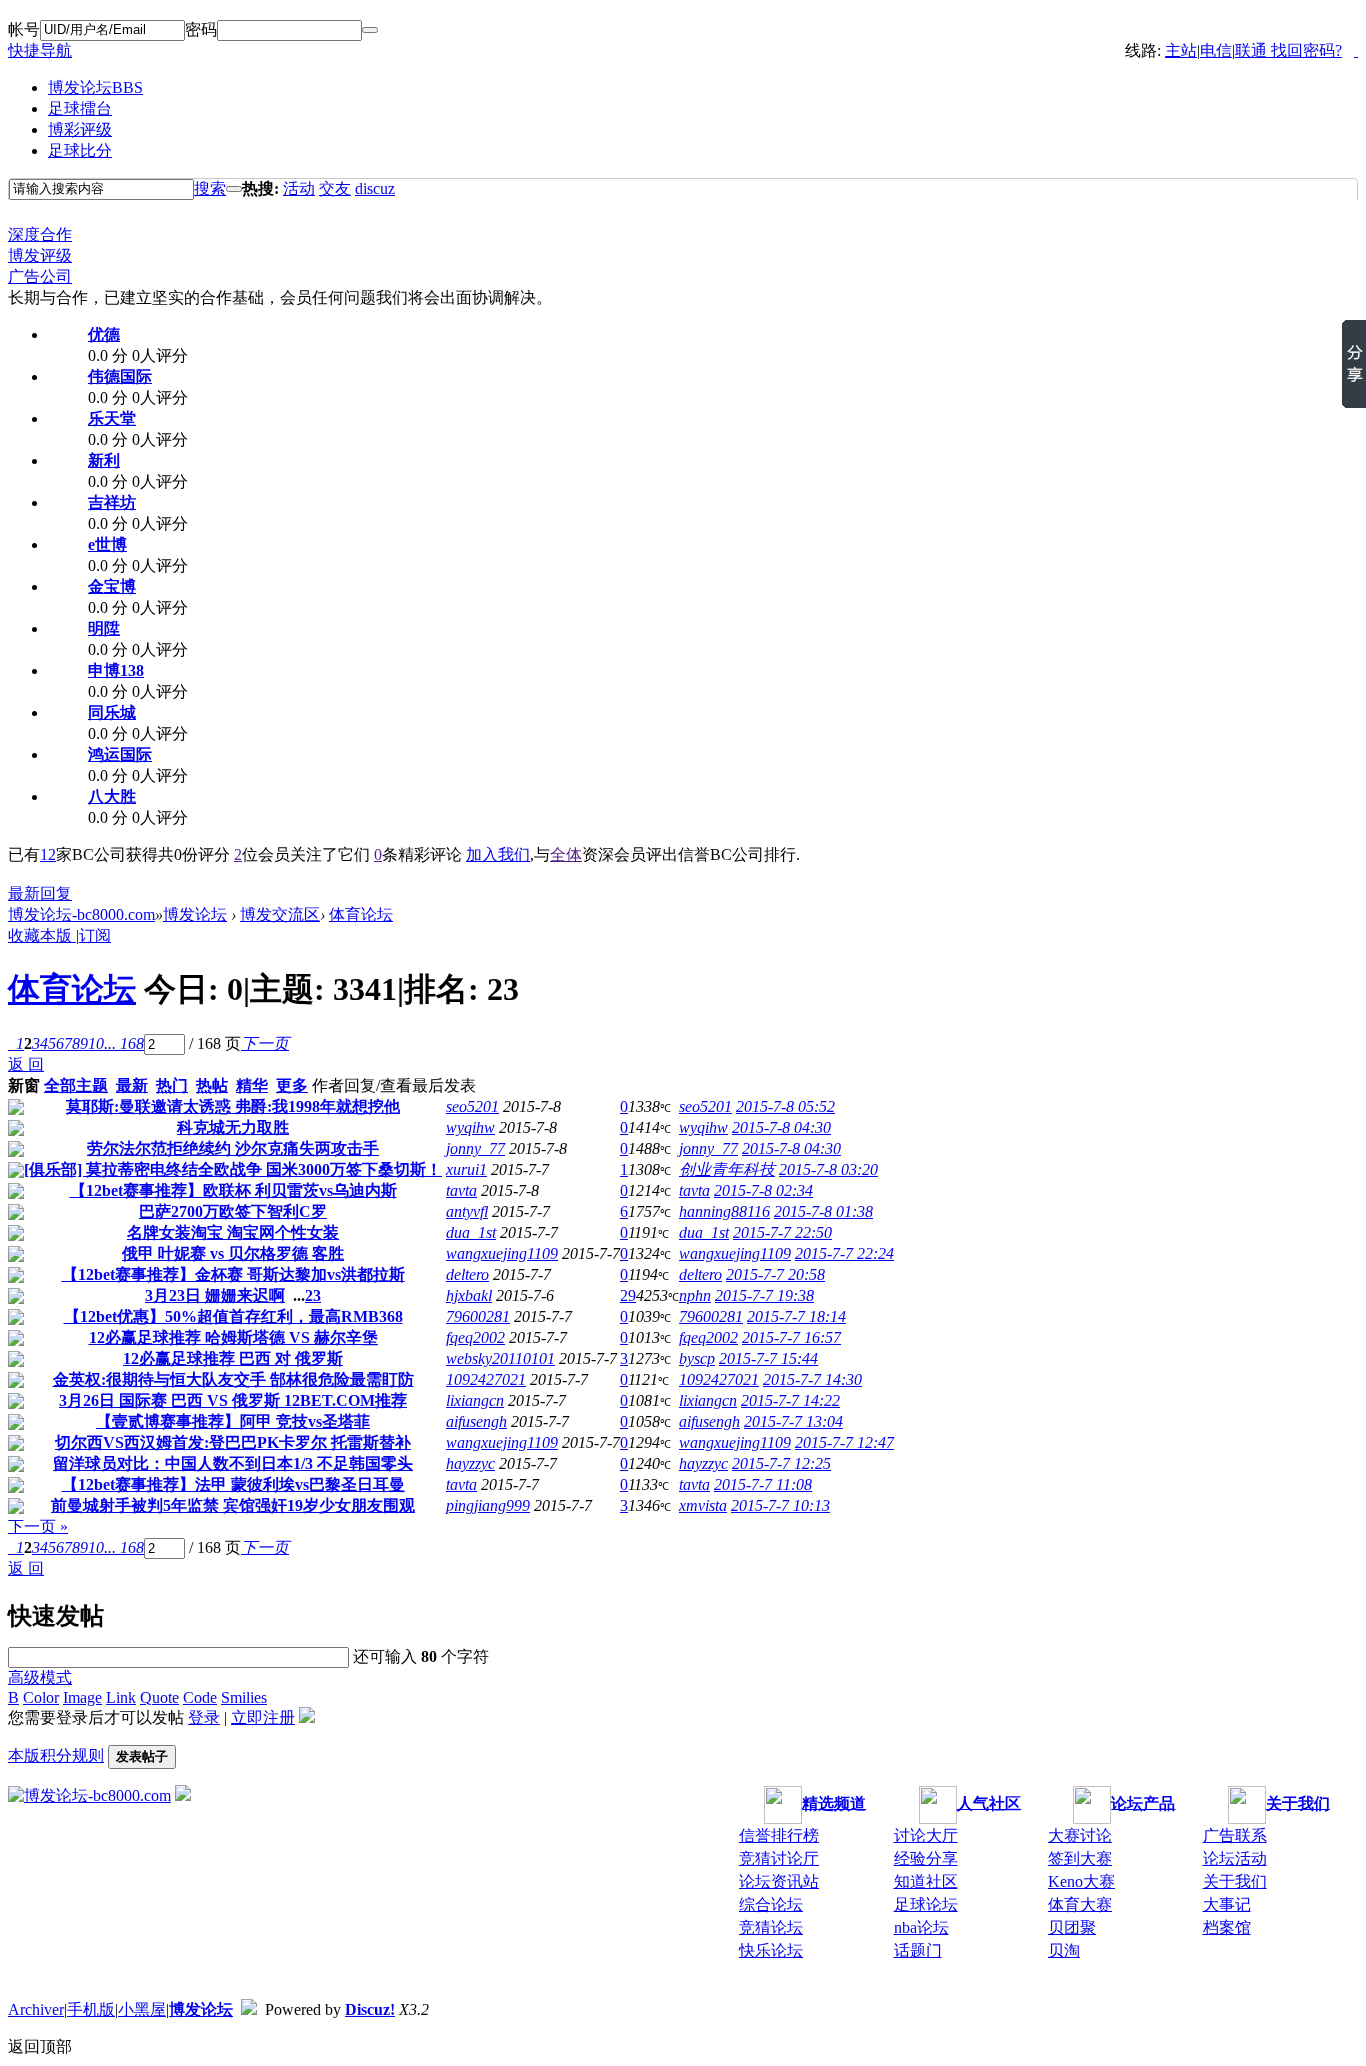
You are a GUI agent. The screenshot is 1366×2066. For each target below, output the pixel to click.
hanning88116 (724, 1211)
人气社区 (989, 1802)
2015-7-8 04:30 (781, 1127)
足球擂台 (80, 108)
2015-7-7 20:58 (775, 1274)
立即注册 (263, 1717)
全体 (566, 854)
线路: (1145, 50)
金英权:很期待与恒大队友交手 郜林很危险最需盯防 (233, 1379)
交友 (335, 188)
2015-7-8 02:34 (763, 1190)
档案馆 (1227, 1927)
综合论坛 (771, 1904)
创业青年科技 (727, 1169)
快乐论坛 (771, 1950)
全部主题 (76, 1085)
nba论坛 (921, 1927)
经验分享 (926, 1858)
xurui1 (466, 1169)
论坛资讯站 (779, 1881)
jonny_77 (475, 1148)
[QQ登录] (1269, 50)
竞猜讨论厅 (779, 1858)
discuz (375, 188)
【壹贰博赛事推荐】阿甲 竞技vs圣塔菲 (233, 1421)
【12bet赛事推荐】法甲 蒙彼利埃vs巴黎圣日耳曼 (233, 1484)
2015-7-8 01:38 (823, 1211)
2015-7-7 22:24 (844, 1253)
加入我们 (498, 854)
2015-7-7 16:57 (791, 1337)
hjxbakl (469, 1295)
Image (82, 1697)
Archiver (36, 2009)
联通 (1251, 50)
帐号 (24, 29)
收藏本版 (42, 935)
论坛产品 (1143, 1802)
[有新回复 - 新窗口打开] (16, 1109)
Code (200, 1697)
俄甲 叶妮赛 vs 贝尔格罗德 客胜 (233, 1253)
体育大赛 (1080, 1904)
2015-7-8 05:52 (785, 1106)
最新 (132, 1085)
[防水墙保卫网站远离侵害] (249, 2009)
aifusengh (476, 1421)
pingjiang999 (488, 1505)
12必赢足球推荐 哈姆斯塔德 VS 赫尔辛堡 (233, 1337)
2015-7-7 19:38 (764, 1295)
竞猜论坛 (771, 1927)
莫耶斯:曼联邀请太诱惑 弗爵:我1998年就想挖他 (233, 1106)
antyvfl (467, 1211)
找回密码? (1306, 50)
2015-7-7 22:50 (782, 1232)
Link (121, 1697)
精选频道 (834, 1802)
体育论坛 (361, 914)
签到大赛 (1080, 1858)
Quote (159, 1697)
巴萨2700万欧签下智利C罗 (233, 1211)
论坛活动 (1235, 1858)
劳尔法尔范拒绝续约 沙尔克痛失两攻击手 (233, 1148)
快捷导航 (40, 50)
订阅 (95, 935)
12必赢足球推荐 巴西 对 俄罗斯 (233, 1358)
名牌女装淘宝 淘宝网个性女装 (233, 1232)
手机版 (91, 2009)
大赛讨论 (1080, 1835)
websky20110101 (500, 1358)
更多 (292, 1085)
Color (41, 1697)
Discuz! (370, 2009)
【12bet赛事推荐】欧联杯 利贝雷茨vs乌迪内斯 (233, 1190)
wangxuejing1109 (502, 1253)
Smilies (244, 1697)
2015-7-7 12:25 (781, 1463)
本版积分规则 (56, 1755)
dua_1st (471, 1232)
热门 (172, 1085)
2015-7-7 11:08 (763, 1484)
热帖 (212, 1085)
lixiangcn (475, 1400)
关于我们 (1298, 1802)
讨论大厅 (926, 1835)
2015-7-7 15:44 (768, 1358)
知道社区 (926, 1881)
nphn (695, 1295)
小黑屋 (142, 2009)
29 (628, 1295)
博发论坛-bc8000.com (81, 914)
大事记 (1227, 1904)
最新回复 (40, 893)
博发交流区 (280, 914)
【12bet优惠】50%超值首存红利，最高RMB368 (233, 1316)
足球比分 (80, 150)
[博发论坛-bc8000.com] (89, 1795)
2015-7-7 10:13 (780, 1505)
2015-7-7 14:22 (790, 1400)
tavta (461, 1190)
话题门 (918, 1950)
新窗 (24, 1085)
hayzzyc (470, 1463)
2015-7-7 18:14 (796, 1316)
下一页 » (38, 1526)
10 (96, 1043)
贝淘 (1064, 1950)
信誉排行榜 (779, 1835)
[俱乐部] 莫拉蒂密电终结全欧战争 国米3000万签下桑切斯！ (233, 1169)
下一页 (265, 1043)
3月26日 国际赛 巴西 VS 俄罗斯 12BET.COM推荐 (233, 1400)
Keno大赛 (1081, 1881)
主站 (1181, 50)
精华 (252, 1085)
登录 (204, 1717)
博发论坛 (95, 87)
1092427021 (486, 1379)
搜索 (210, 188)
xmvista (703, 1505)
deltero (467, 1274)
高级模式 (40, 1677)
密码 (201, 29)
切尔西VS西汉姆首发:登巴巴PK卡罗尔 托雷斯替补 (233, 1442)
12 (48, 854)
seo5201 (472, 1106)
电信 (1216, 50)
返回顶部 (40, 2046)
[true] (234, 189)
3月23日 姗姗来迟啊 (215, 1295)
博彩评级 (80, 129)
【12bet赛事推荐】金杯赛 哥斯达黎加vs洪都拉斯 (233, 1274)
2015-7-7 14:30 (812, 1379)
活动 (299, 188)
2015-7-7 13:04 (793, 1421)
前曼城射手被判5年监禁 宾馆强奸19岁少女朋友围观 (233, 1505)
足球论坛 (926, 1904)
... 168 (124, 1043)
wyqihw (470, 1127)
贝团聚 (1072, 1927)
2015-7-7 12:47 (844, 1442)
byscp (697, 1358)
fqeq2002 (475, 1337)
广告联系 (1235, 1835)
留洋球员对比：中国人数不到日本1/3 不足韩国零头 (233, 1463)
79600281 (478, 1316)
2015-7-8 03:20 (828, 1169)
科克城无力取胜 (233, 1127)
